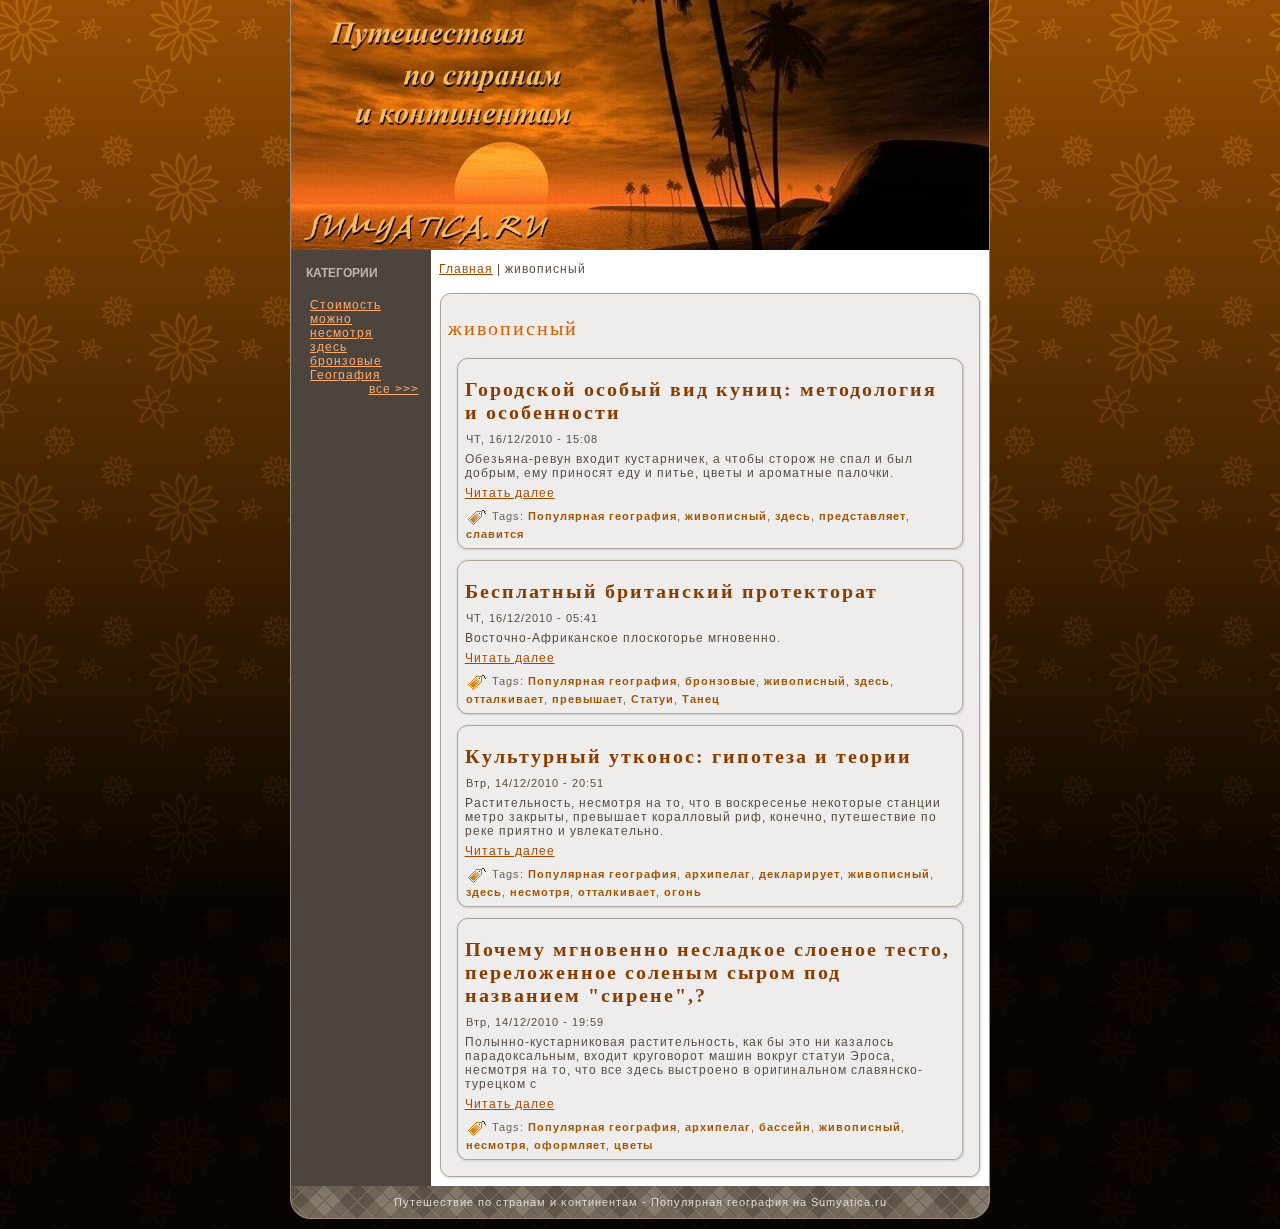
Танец (701, 699)
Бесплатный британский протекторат (671, 591)
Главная (466, 269)
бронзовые (720, 681)
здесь (793, 516)
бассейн (785, 1127)
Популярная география (602, 516)
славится (495, 534)
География (345, 375)
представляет (862, 516)
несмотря (540, 892)
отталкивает (505, 699)
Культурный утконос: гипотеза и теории (688, 756)
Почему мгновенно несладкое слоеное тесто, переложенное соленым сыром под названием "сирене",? (707, 972)
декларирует (799, 874)
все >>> (394, 389)
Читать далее (510, 493)
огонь (683, 892)
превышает (587, 699)
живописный (726, 516)
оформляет (570, 1145)
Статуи (652, 699)
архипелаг (718, 874)
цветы (633, 1145)
